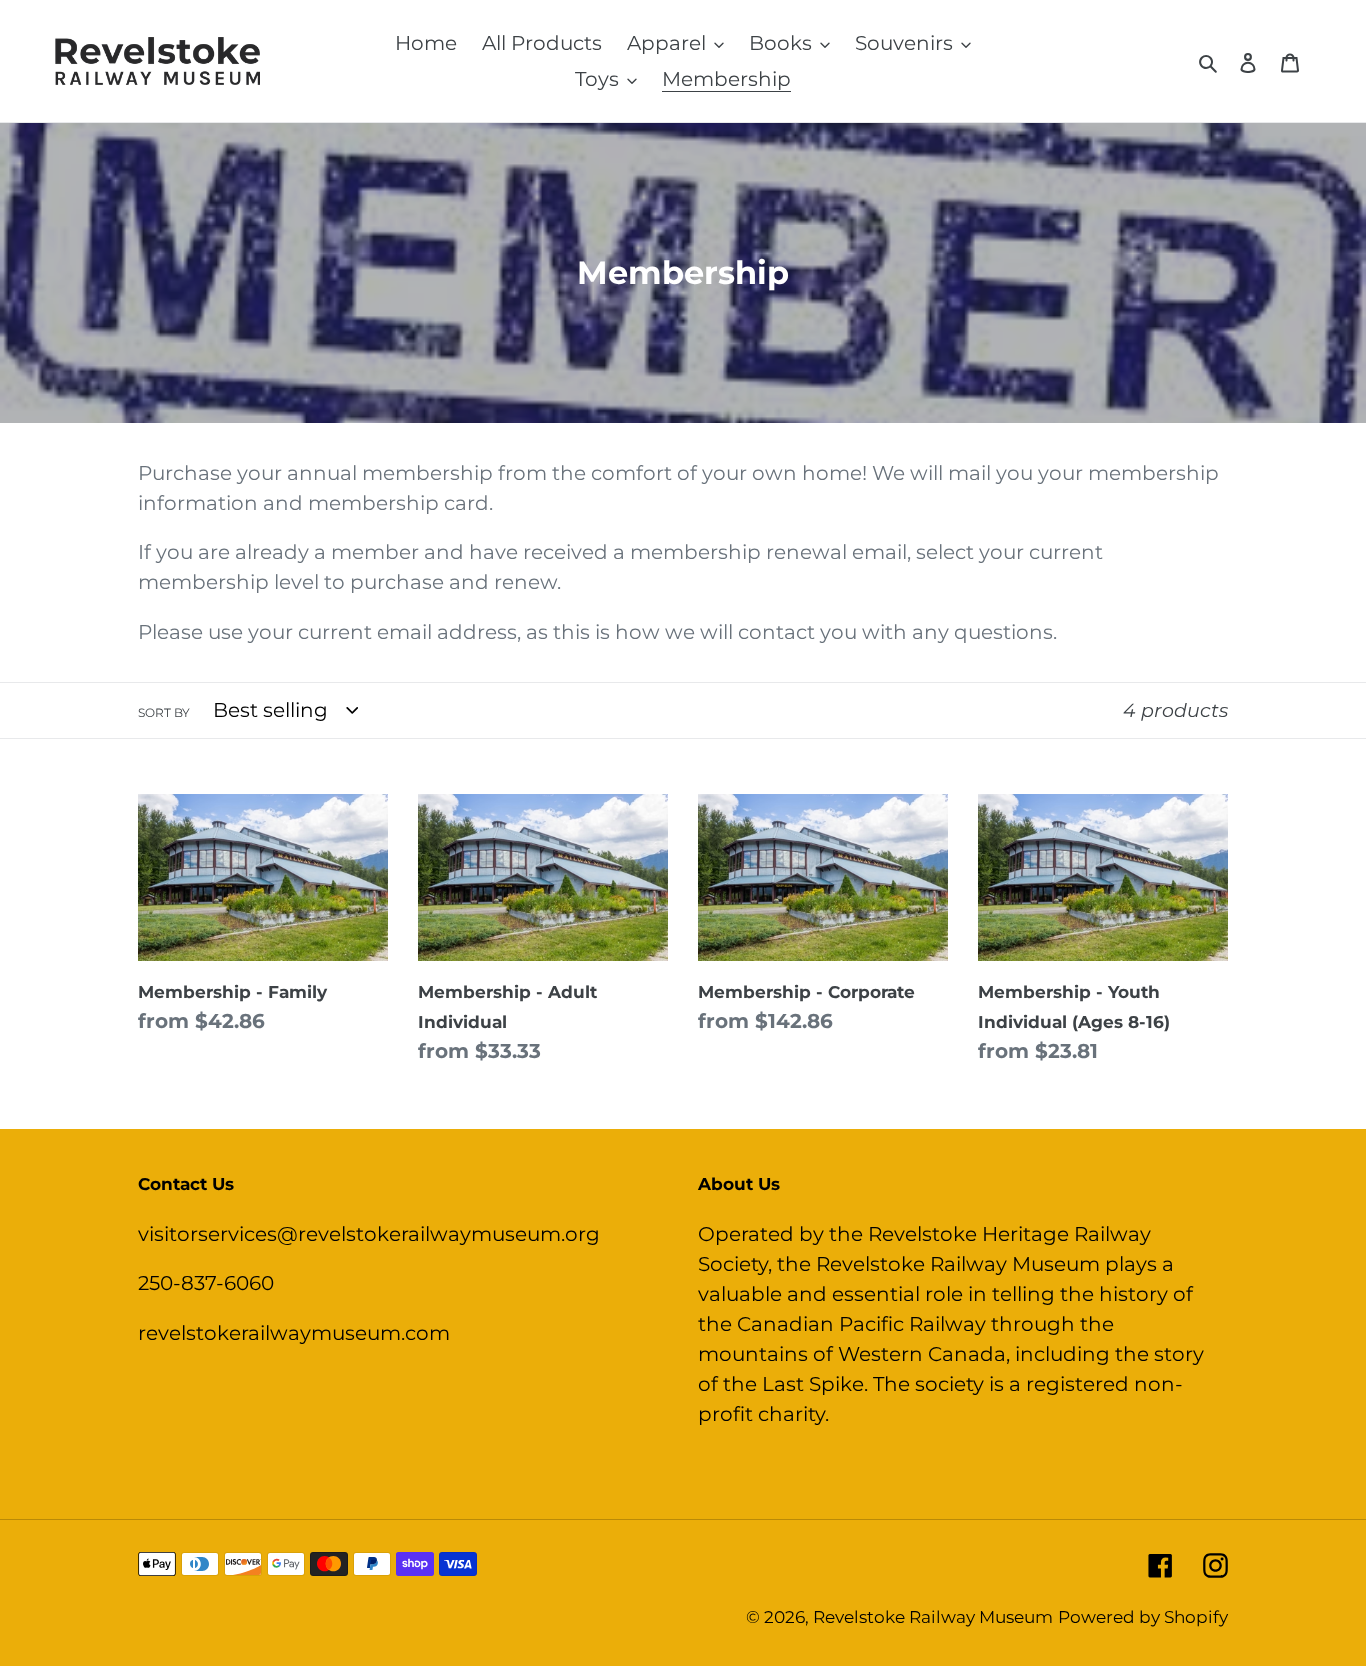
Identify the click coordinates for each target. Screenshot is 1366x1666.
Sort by (164, 712)
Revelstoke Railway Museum (933, 1617)
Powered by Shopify (1143, 1617)
